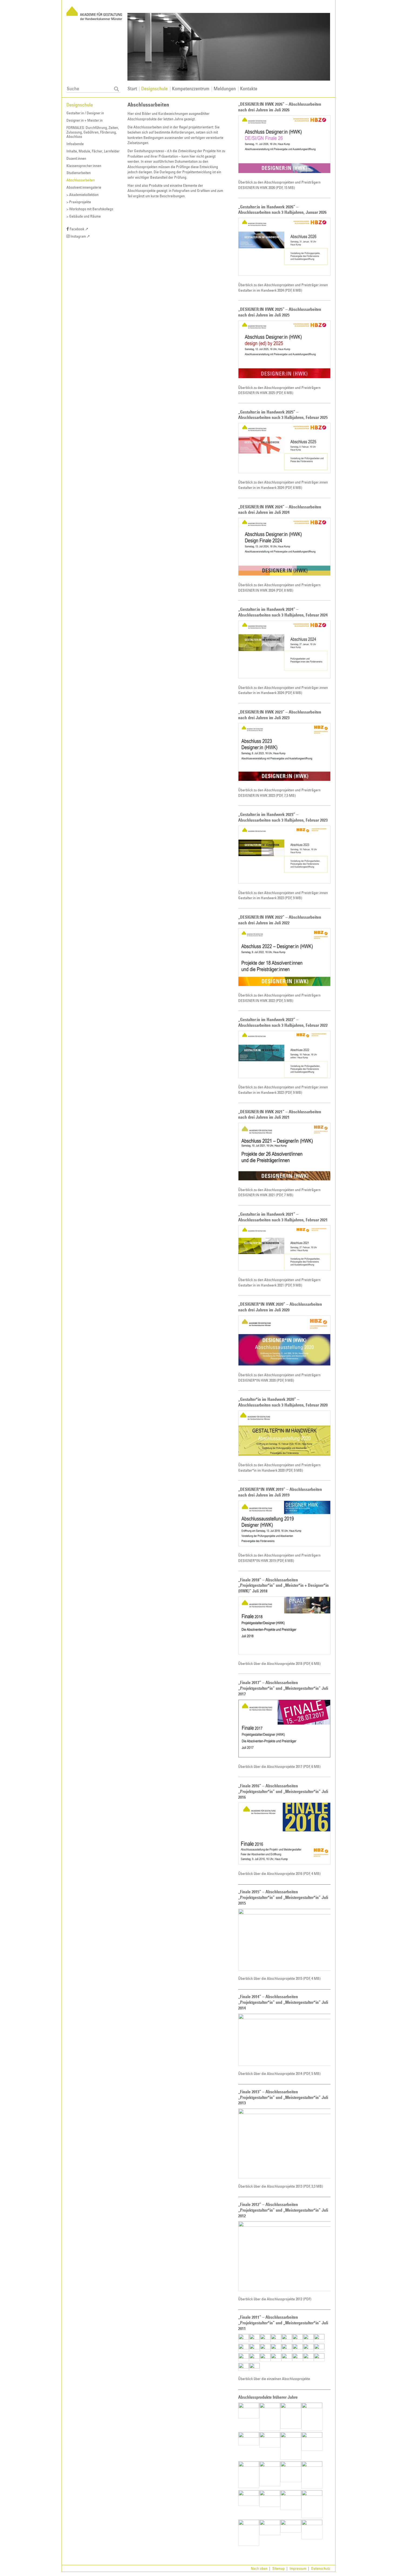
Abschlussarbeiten (81, 180)
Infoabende (75, 144)
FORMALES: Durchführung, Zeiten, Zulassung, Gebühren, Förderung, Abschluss (93, 132)
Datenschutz (321, 2568)
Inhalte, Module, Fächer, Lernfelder (93, 151)
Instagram (80, 236)
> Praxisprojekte (79, 202)
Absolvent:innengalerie (84, 187)
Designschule (154, 88)
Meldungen (225, 88)
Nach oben (259, 2568)
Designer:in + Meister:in (85, 120)
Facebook (79, 229)
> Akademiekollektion (83, 195)
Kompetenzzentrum (191, 88)
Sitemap (279, 2568)
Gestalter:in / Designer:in (85, 113)
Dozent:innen (76, 158)
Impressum (298, 2568)
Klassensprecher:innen (84, 166)
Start (132, 88)
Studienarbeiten (79, 173)
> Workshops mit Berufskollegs (90, 209)
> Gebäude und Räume (84, 216)
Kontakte (249, 88)
